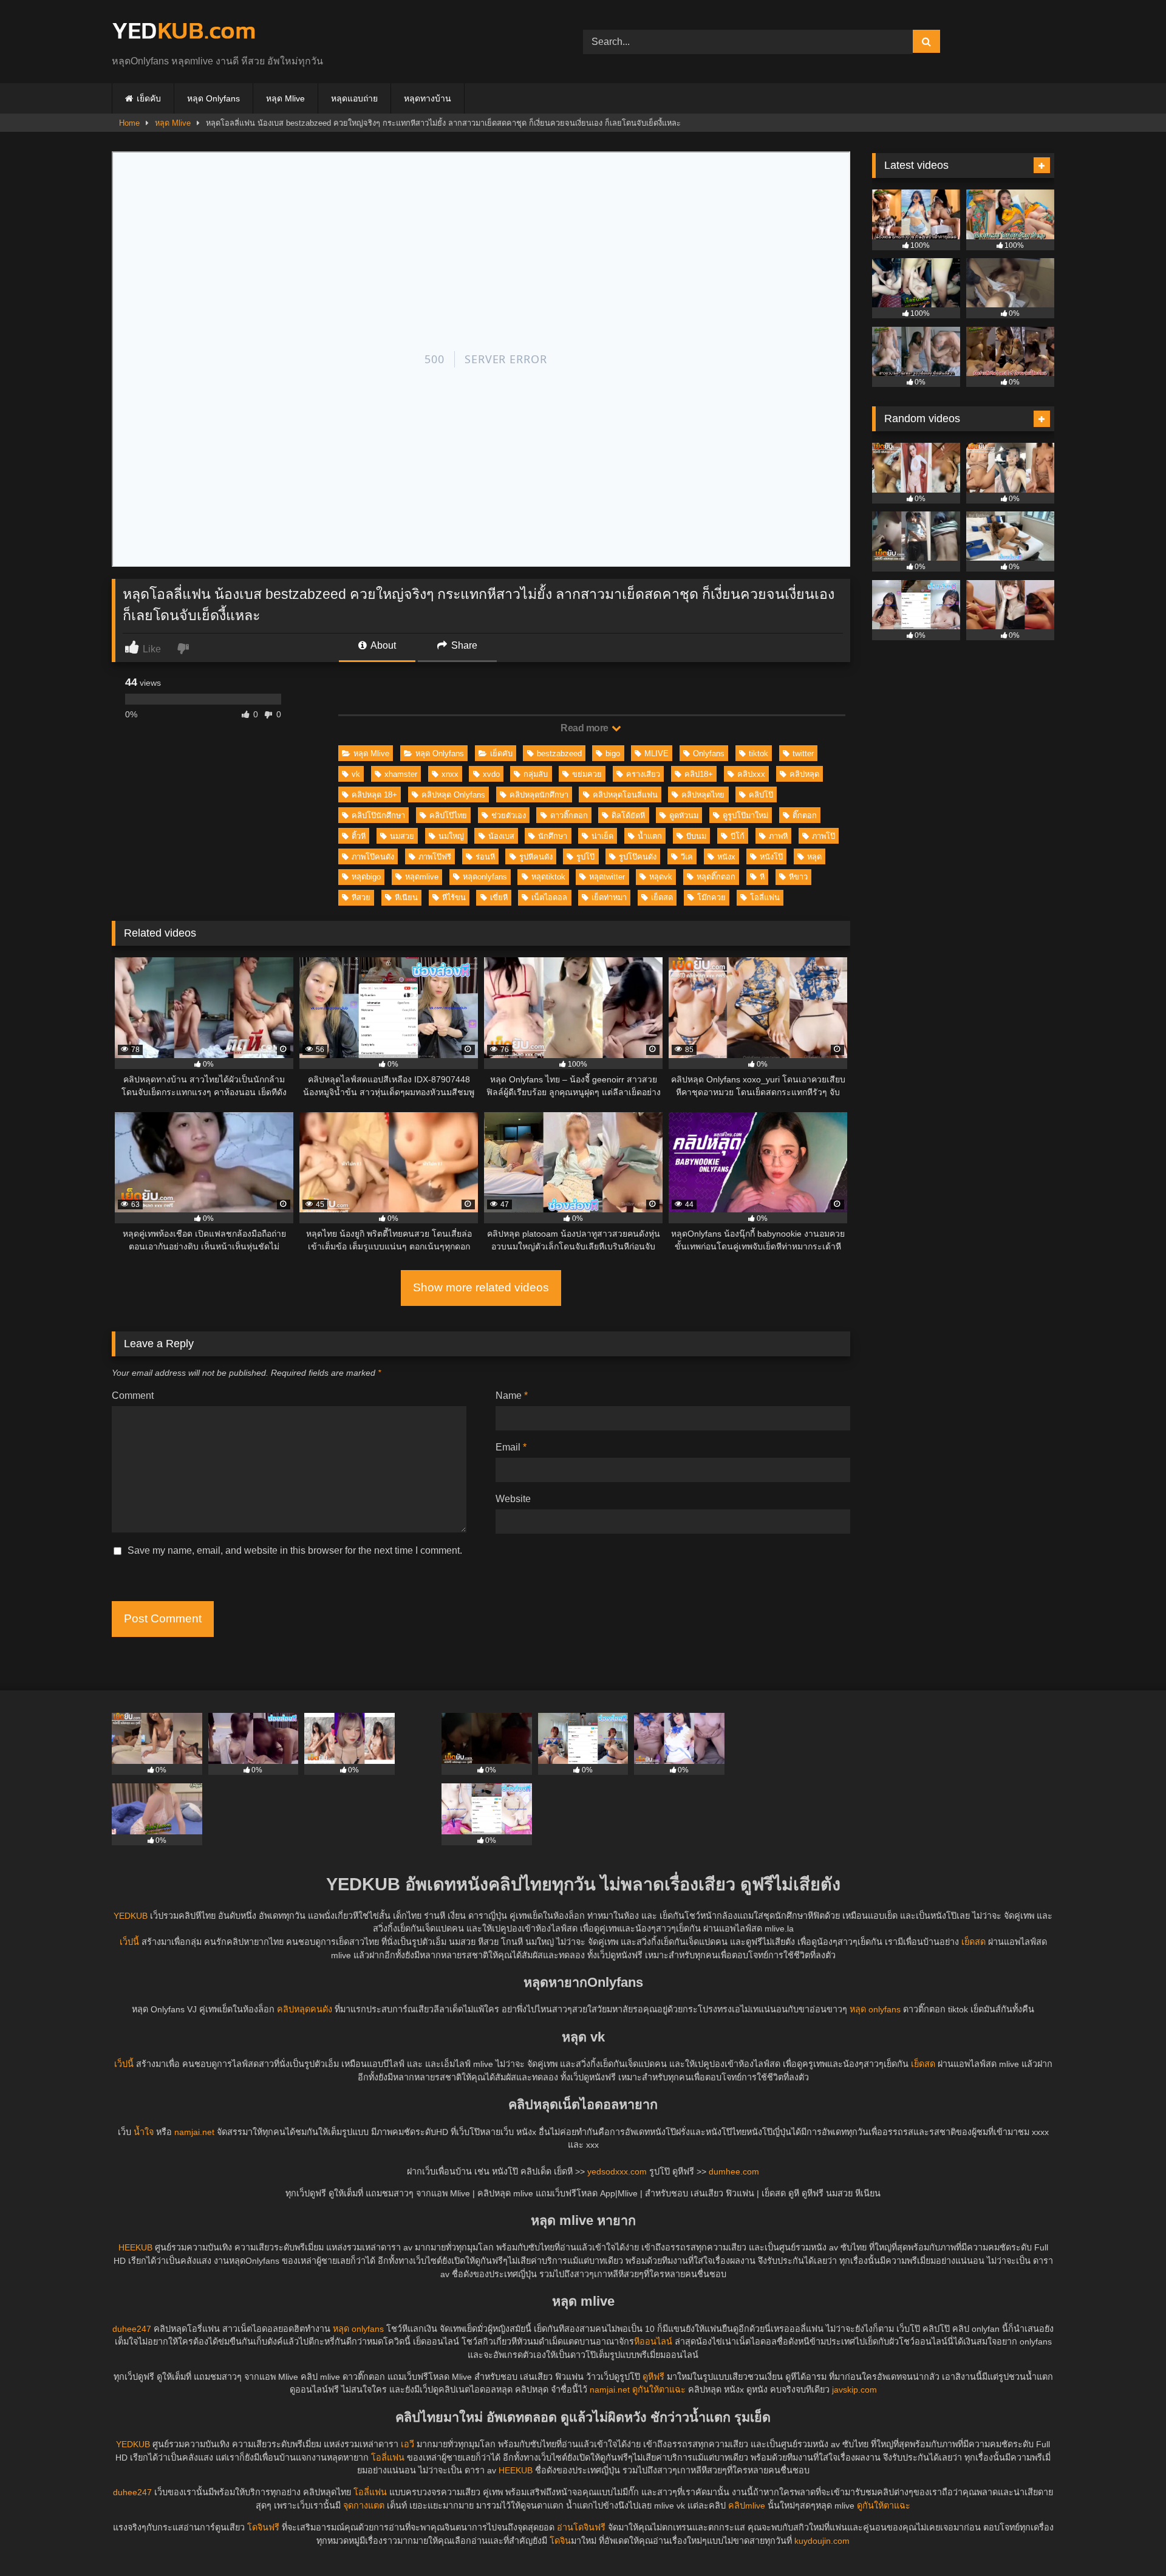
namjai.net (194, 2132)
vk (356, 774)
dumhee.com (734, 2171)
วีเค (687, 857)
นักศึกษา (553, 836)
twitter (803, 753)
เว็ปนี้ (129, 1942)
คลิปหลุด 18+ (374, 795)
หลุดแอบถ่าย (354, 98)
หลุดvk (661, 877)
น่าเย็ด (602, 836)
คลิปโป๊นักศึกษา (378, 815)
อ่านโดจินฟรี (581, 2527)
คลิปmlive (747, 2506)
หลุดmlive (422, 877)
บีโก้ (738, 836)
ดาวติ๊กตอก (569, 815)
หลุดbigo (366, 877)
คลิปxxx (751, 774)
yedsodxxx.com (617, 2171)
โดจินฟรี (263, 2527)
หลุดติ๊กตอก (716, 877)
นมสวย (402, 836)
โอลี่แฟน (765, 897)
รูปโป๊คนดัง (638, 857)
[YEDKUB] (183, 32)
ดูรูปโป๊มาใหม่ (745, 815)
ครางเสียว (643, 774)
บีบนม (696, 836)
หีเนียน (406, 897)
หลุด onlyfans (875, 2009)
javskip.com (854, 2390)
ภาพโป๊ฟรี (435, 857)
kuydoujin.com (822, 2541)
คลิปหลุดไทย (703, 795)
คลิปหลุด (804, 774)
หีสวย (361, 897)
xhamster (401, 774)
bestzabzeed (559, 753)
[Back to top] (1128, 2540)
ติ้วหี (359, 836)
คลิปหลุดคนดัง (305, 2009)
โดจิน (560, 2541)
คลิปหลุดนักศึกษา (539, 795)
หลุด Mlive (285, 98)
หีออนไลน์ (653, 2342)
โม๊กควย (711, 897)
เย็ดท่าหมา (609, 897)
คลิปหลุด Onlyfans (453, 795)
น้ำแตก (650, 836)
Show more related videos (481, 1287)
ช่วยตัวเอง (509, 815)
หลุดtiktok (548, 877)
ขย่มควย (587, 774)
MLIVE (656, 753)
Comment (133, 1396)
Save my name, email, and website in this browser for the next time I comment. (295, 1550)
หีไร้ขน (454, 897)
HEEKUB (135, 2247)
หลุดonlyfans (485, 877)
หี (762, 877)
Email (511, 1447)
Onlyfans (709, 753)
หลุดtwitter (607, 877)
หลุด (814, 857)
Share (463, 645)
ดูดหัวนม (684, 815)
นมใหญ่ (451, 836)
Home (129, 123)
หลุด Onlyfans (213, 98)
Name (512, 1396)
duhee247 (132, 2329)
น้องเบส (501, 836)
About (382, 645)
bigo (613, 753)
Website (513, 1499)
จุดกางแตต (364, 2506)
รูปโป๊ (585, 857)
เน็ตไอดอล (549, 897)
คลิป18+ (699, 774)
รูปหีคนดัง (536, 857)
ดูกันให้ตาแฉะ (659, 2390)
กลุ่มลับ (536, 774)
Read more (585, 728)
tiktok (759, 753)
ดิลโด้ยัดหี (628, 815)
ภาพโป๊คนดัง (373, 857)
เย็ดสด (662, 897)
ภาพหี (778, 836)
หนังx (726, 857)
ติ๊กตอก (805, 815)
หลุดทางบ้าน (428, 98)
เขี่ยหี (499, 897)
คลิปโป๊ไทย (448, 815)
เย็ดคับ (149, 98)
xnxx (450, 774)
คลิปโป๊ (761, 795)
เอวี (407, 2444)
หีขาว (798, 877)
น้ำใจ (144, 2132)
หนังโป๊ (771, 857)
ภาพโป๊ (823, 836)
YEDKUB (131, 1916)
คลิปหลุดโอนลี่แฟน (625, 795)
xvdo (491, 774)
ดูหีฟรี (653, 2377)
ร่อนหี (485, 857)
